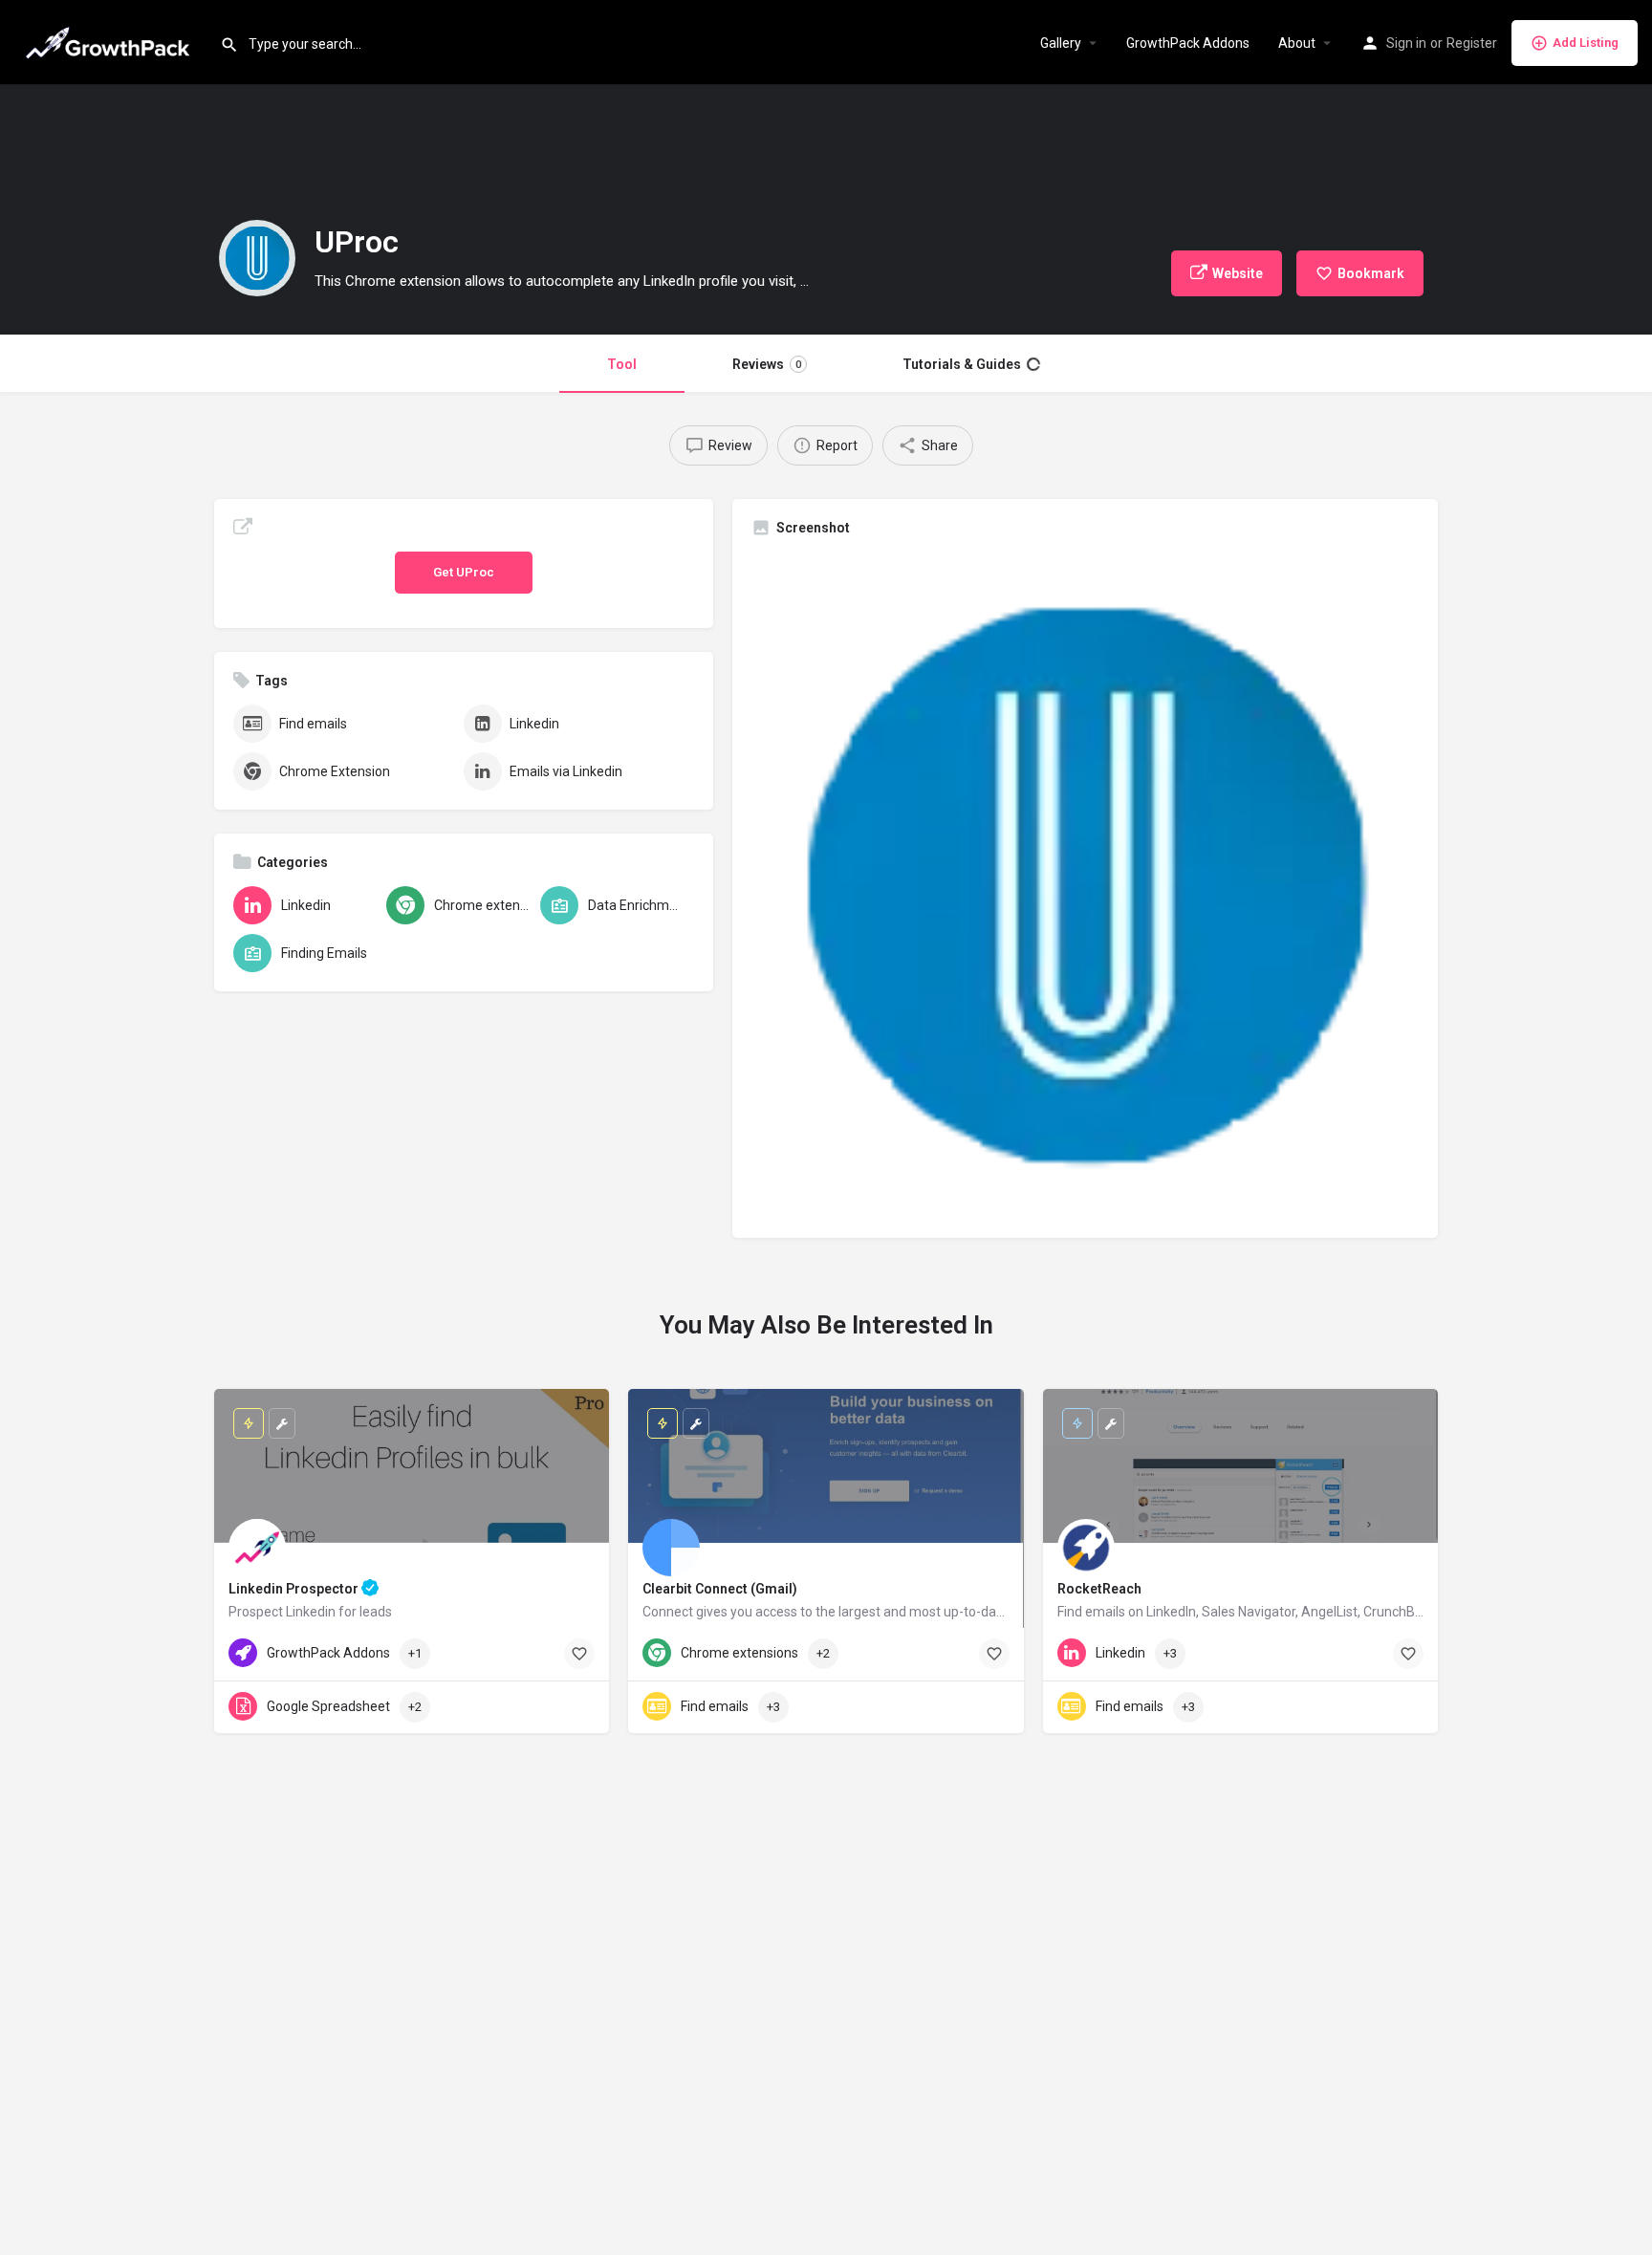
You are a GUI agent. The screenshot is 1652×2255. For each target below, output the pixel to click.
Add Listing (1586, 43)
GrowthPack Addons (1188, 43)
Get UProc (464, 572)
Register (1472, 43)
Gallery (1061, 43)
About (1297, 43)
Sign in (1406, 43)
